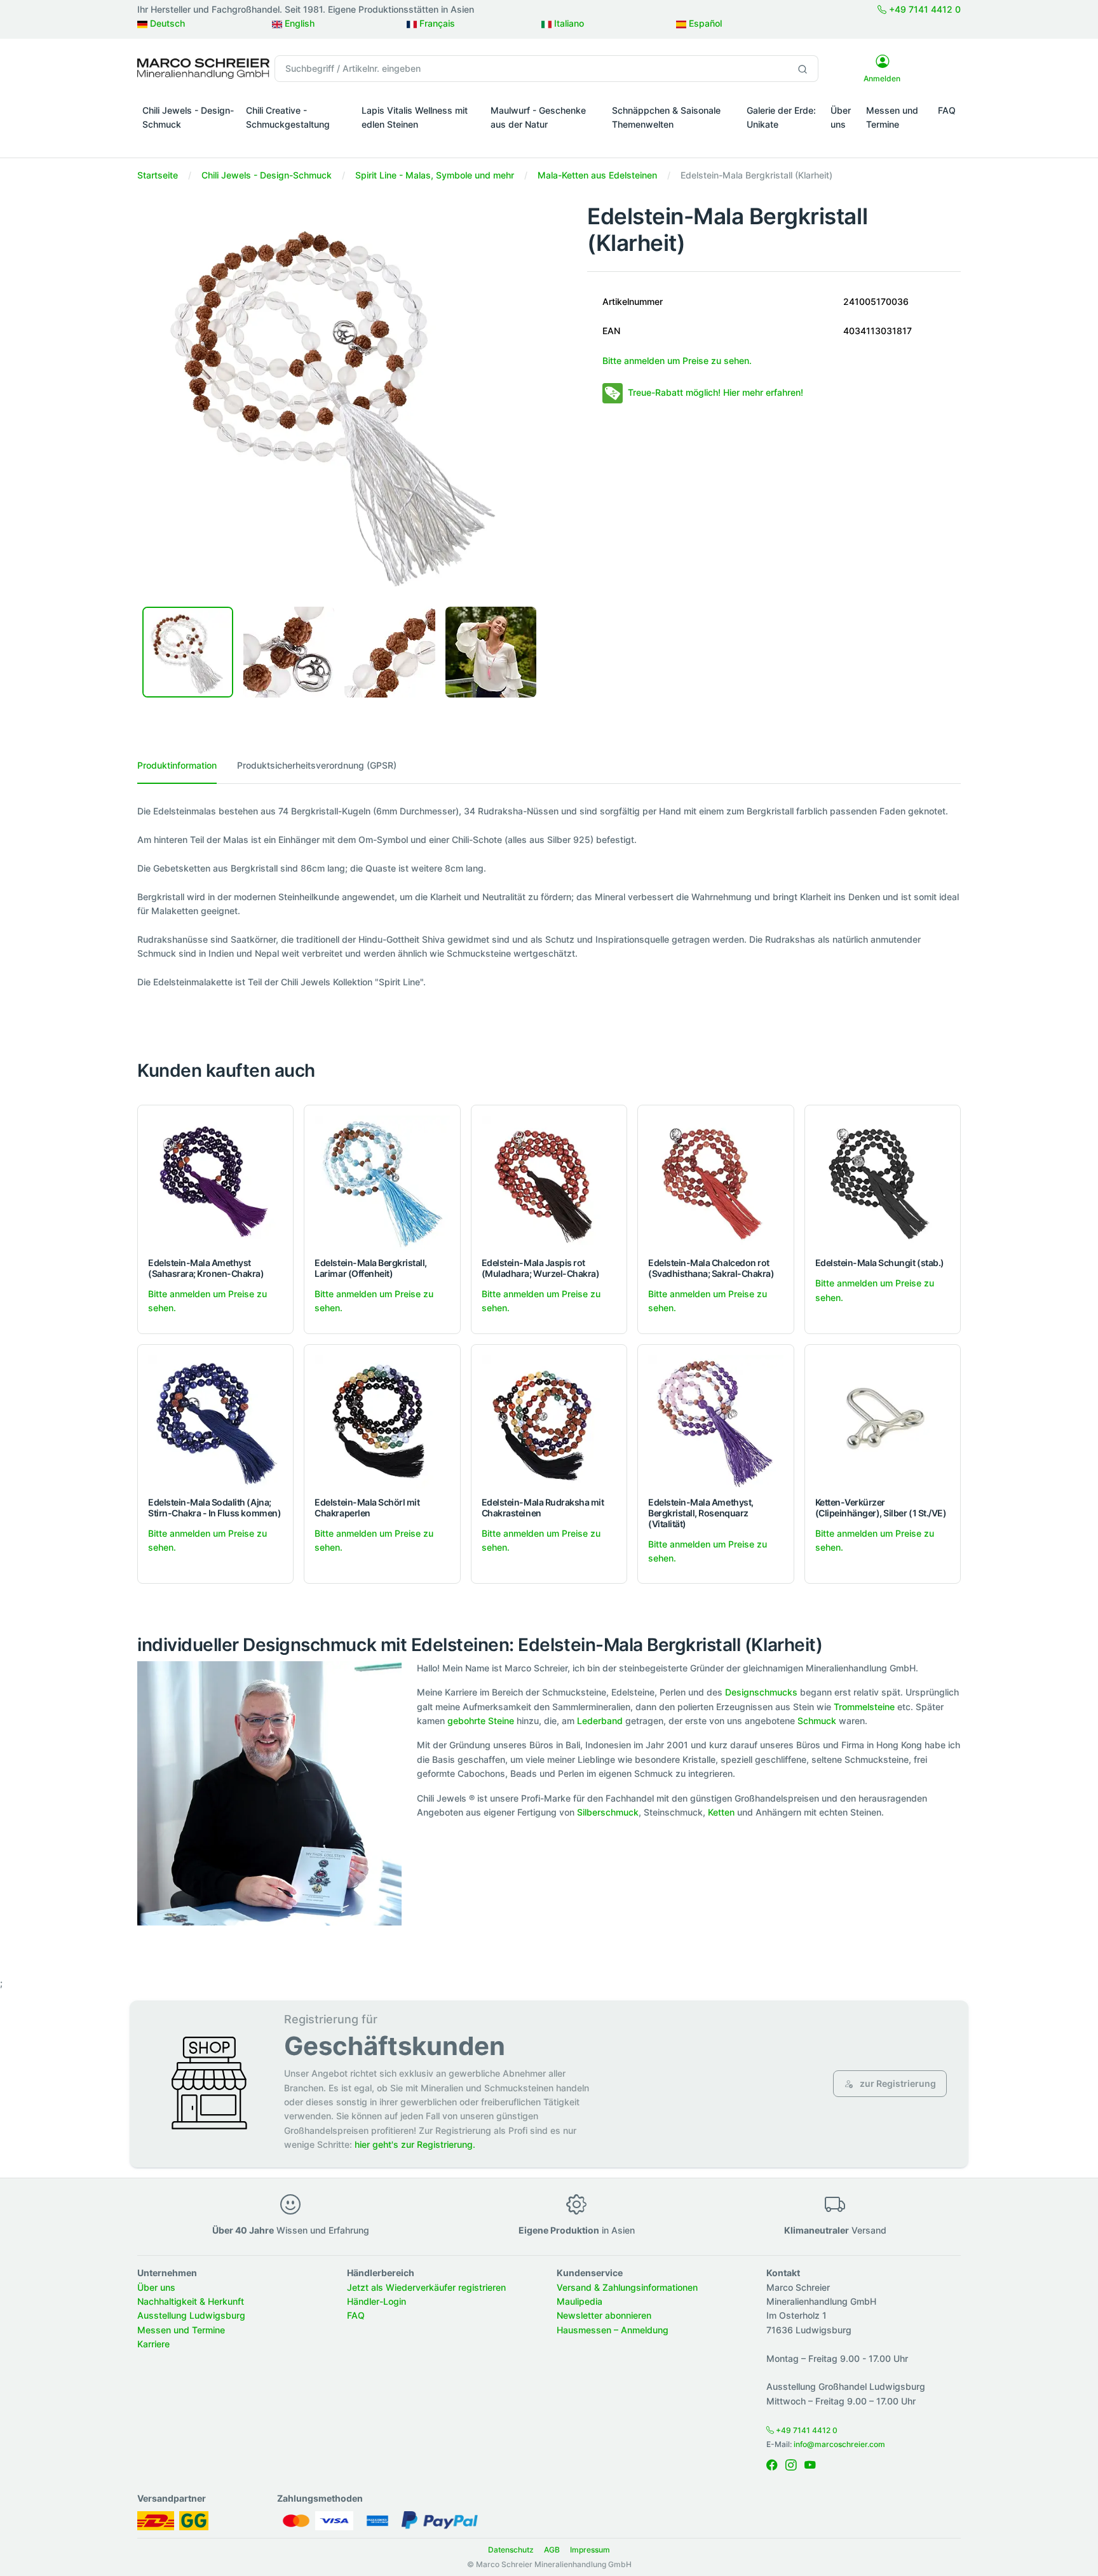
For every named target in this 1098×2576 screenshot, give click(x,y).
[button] (189, 142)
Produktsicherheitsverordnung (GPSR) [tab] (317, 765)
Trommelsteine (864, 1707)
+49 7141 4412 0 (924, 9)
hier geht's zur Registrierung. (415, 2144)
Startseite (158, 175)
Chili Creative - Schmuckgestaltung (288, 117)
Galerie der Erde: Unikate (781, 117)
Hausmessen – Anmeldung (613, 2330)
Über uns (841, 117)
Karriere (153, 2344)
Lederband (600, 1721)
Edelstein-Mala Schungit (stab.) (880, 1263)
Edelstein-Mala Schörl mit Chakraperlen (367, 1507)
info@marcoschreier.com (839, 2444)
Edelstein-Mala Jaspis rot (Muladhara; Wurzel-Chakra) (541, 1268)
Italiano (568, 23)
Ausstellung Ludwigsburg (191, 2315)
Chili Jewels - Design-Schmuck (188, 117)
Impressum (590, 2550)
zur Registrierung (897, 2083)
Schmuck (817, 1721)
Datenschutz (511, 2550)
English (298, 23)
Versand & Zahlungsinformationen (627, 2287)
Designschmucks (761, 1692)
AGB (552, 2550)
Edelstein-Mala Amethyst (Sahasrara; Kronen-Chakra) (206, 1268)
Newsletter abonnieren (604, 2315)
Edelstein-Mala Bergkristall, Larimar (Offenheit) (371, 1268)
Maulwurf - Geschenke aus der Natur (538, 117)
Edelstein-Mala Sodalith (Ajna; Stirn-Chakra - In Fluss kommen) (214, 1507)
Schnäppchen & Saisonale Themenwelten (666, 117)
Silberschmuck (608, 1812)
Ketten (721, 1812)
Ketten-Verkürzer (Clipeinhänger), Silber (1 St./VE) (881, 1507)
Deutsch (166, 23)
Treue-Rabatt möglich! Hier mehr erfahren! (715, 392)
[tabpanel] (549, 897)
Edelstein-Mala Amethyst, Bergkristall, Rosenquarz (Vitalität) (701, 1513)
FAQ (947, 110)
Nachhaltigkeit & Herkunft (191, 2301)
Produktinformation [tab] (177, 765)
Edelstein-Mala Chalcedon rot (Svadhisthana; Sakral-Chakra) (711, 1268)
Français (436, 23)
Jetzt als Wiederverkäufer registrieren (426, 2287)
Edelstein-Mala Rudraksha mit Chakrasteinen (543, 1507)
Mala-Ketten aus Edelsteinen (597, 175)
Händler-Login (376, 2301)
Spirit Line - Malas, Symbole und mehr (435, 175)
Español (704, 23)
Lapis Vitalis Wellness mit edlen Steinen (415, 117)
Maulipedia (579, 2301)
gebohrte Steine (481, 1721)
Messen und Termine (892, 117)
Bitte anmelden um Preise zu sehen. (677, 361)
